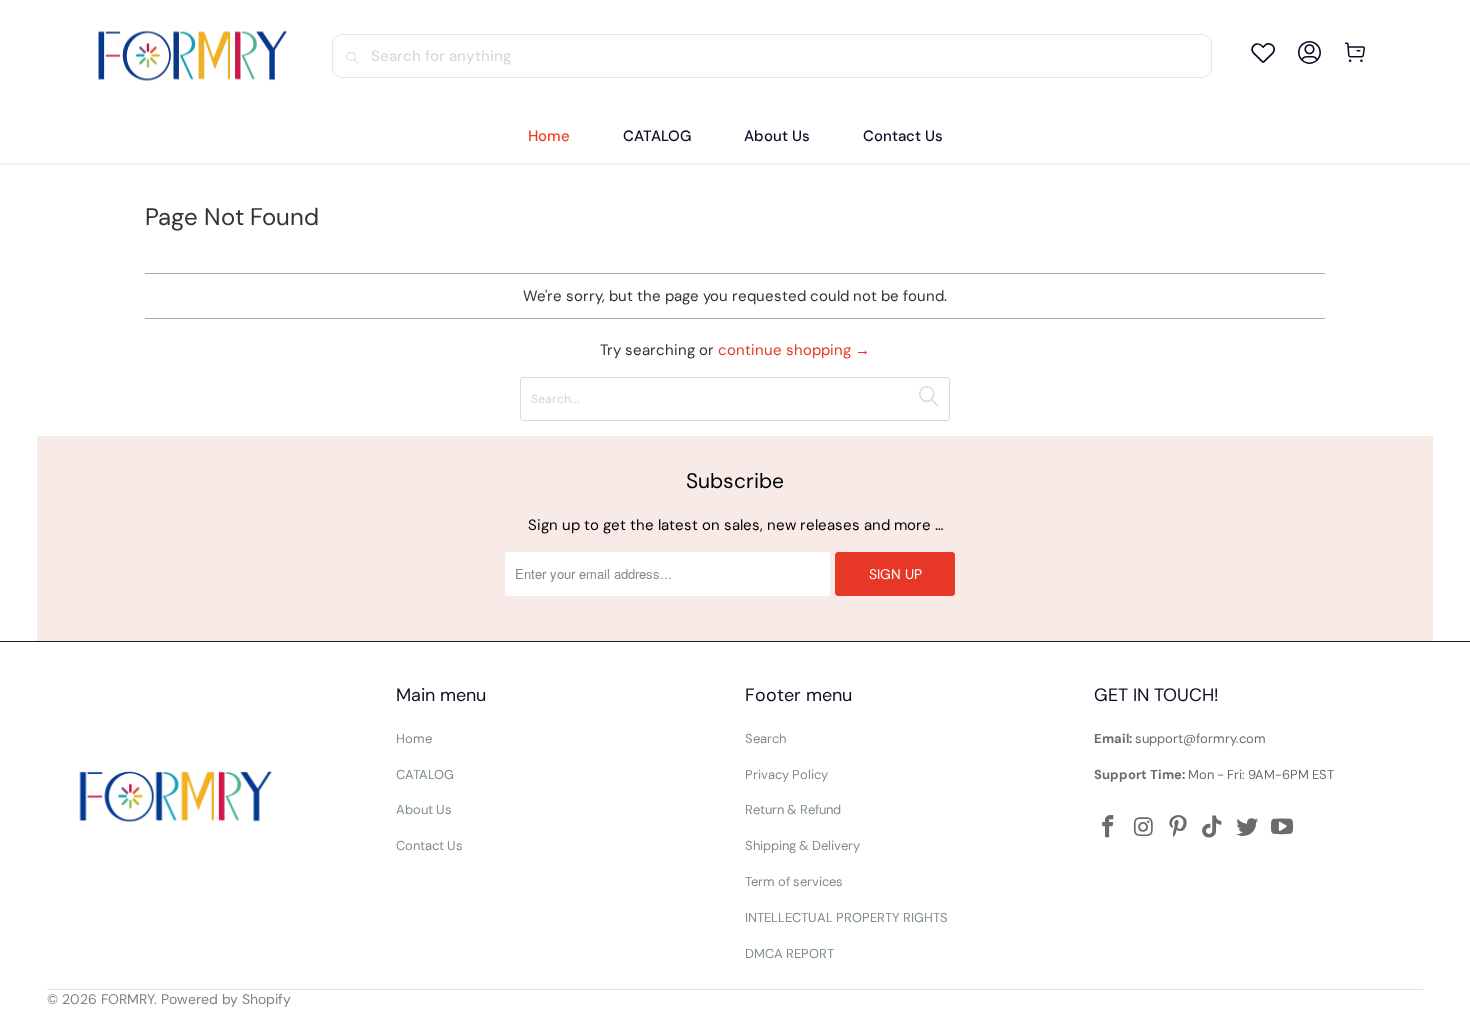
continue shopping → (794, 350)
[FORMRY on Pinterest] (1179, 828)
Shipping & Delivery (802, 845)
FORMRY (127, 999)
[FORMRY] (192, 56)
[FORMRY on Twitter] (1248, 828)
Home (414, 738)
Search (765, 738)
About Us (424, 809)
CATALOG (425, 774)
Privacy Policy (786, 774)
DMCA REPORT (789, 953)
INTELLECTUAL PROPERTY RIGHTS (846, 917)
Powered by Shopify (226, 999)
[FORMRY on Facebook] (1109, 828)
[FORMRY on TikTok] (1213, 828)
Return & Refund (793, 809)
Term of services (794, 881)
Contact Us (429, 845)
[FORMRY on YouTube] (1283, 828)
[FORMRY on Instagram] (1144, 828)
